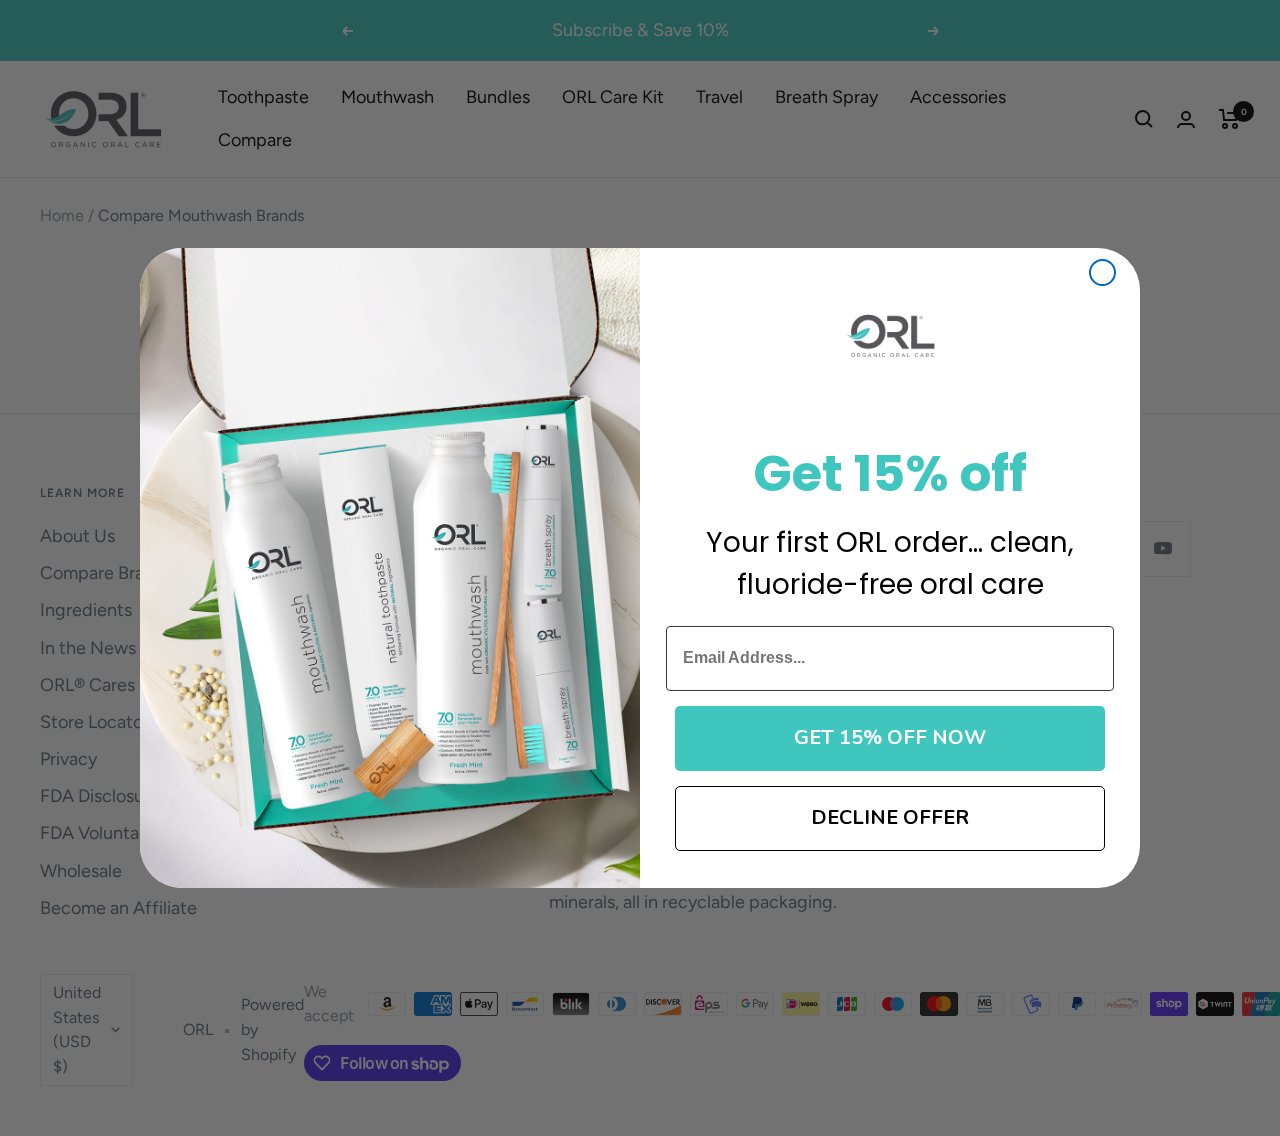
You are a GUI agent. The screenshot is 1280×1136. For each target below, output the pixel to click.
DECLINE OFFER (890, 817)
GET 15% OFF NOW (890, 737)
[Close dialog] (1102, 272)
